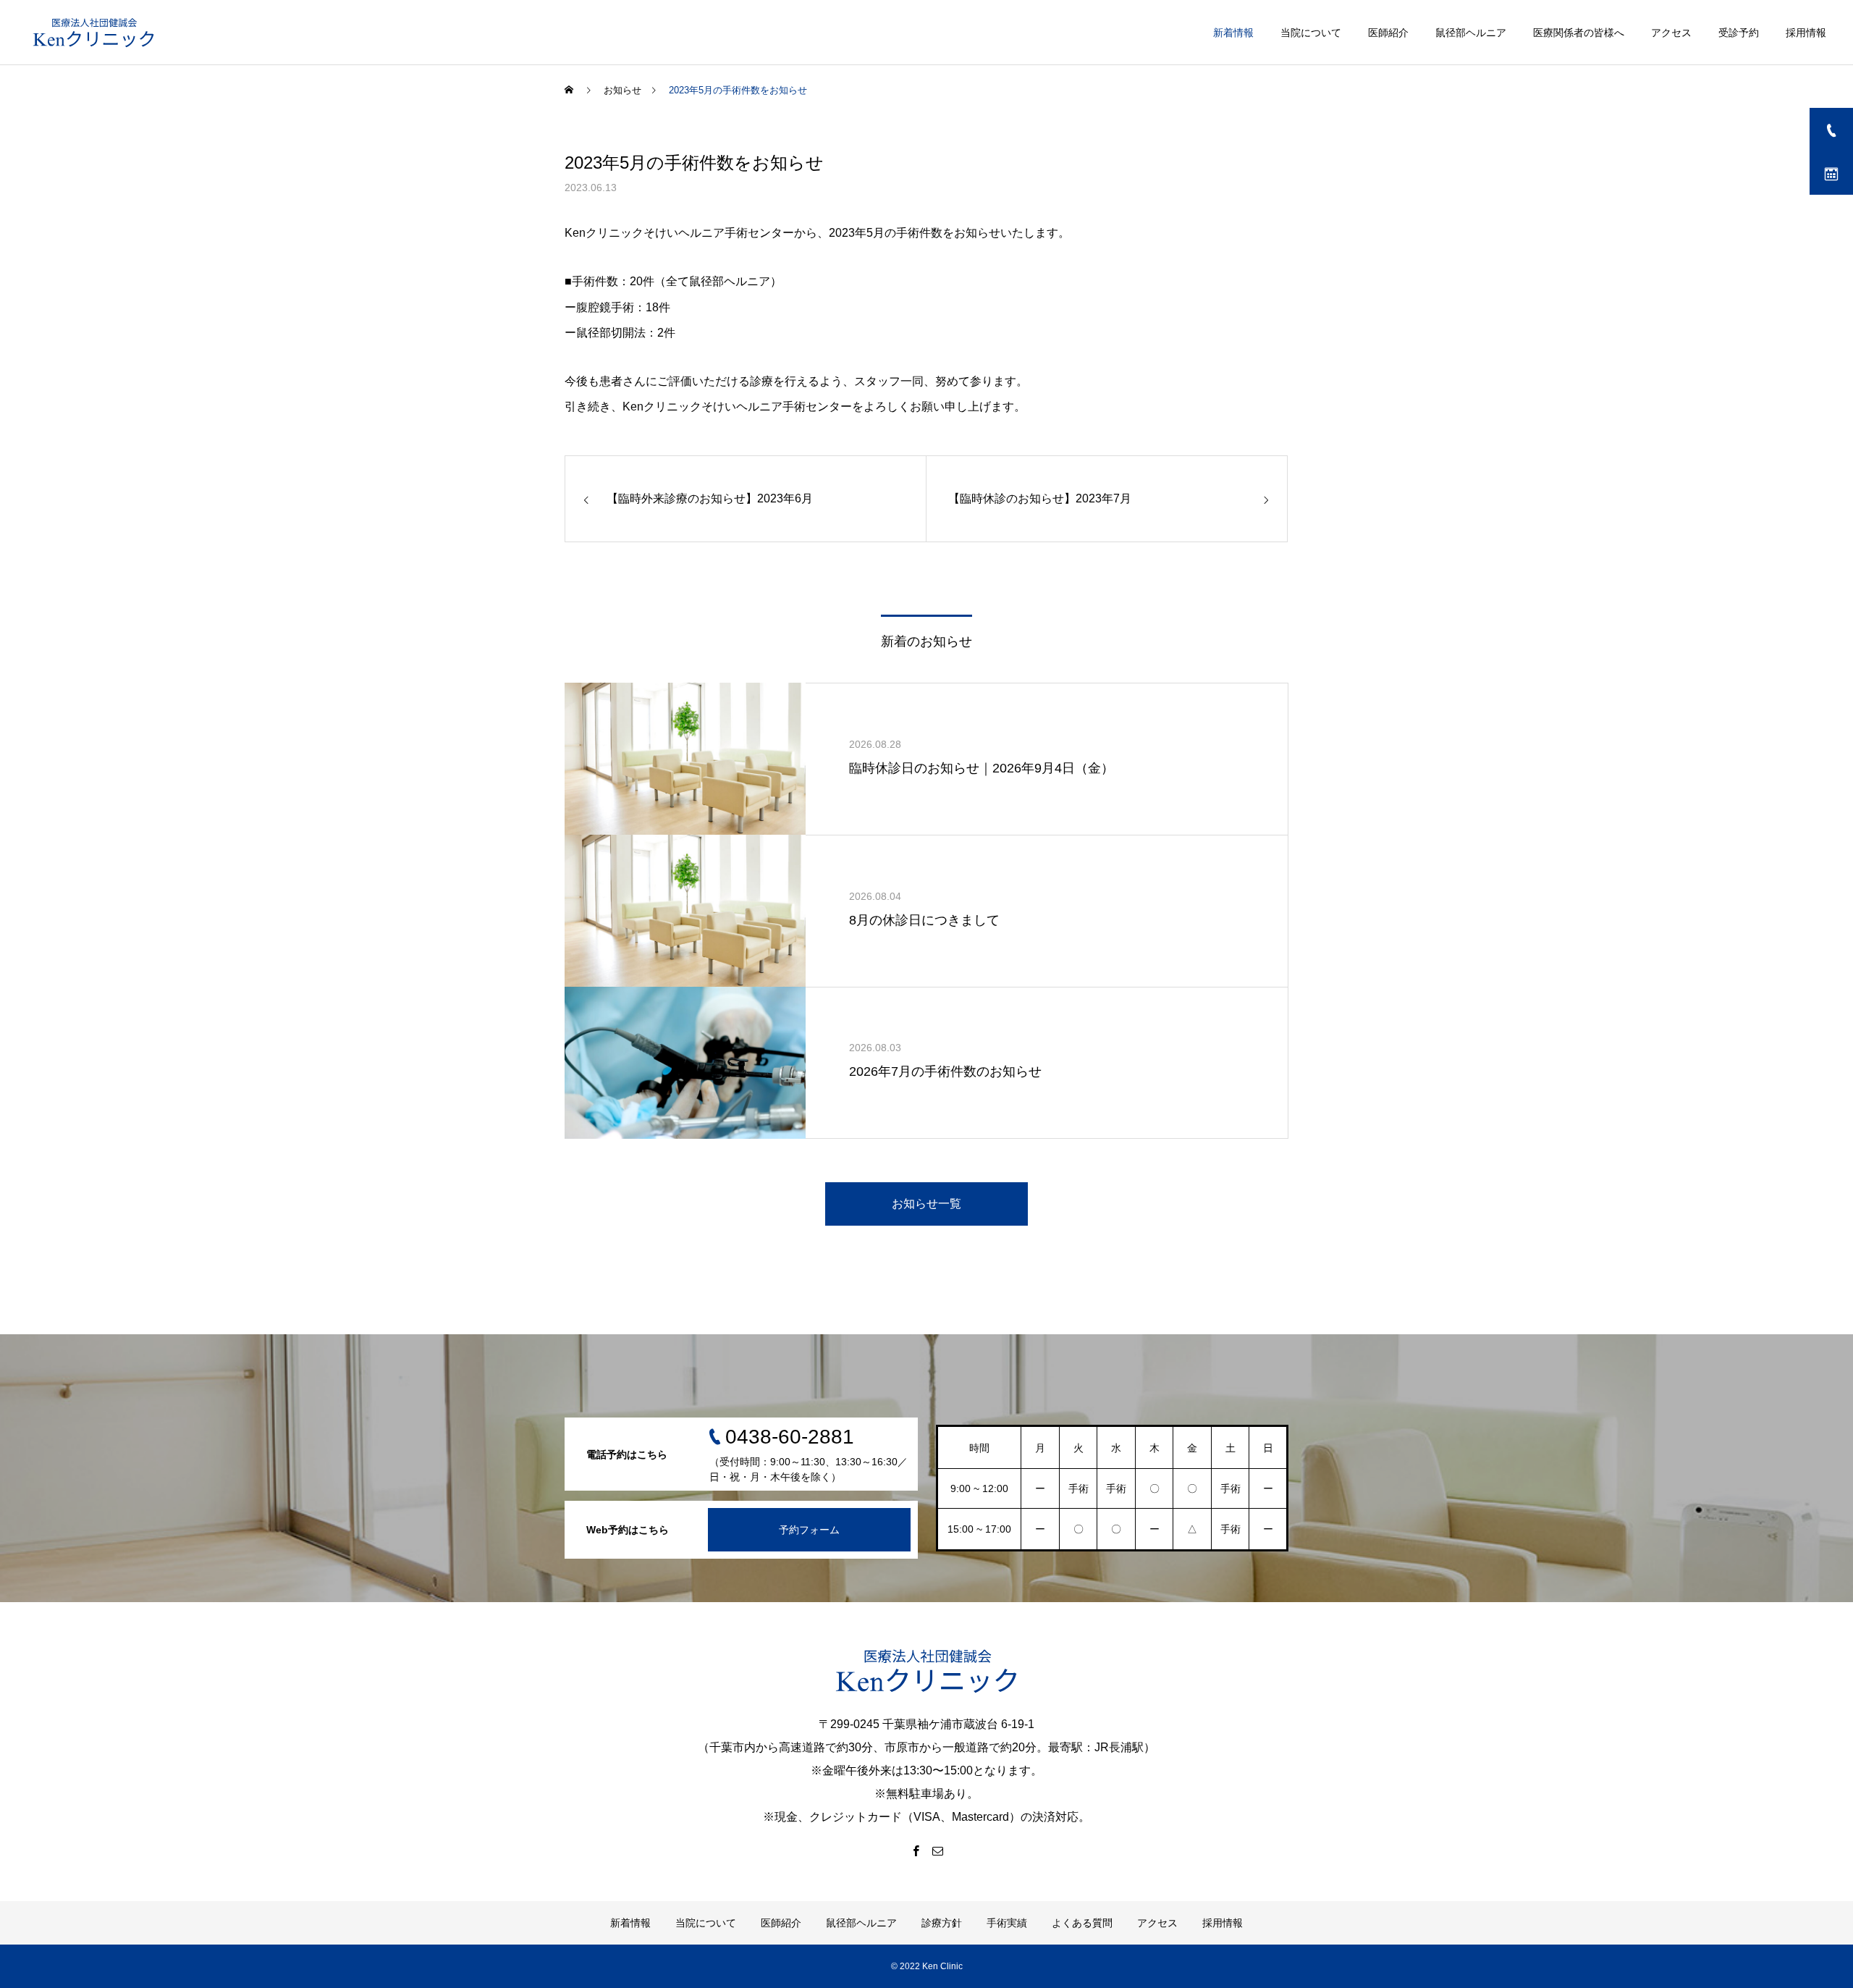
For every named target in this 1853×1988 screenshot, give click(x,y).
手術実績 (1007, 1923)
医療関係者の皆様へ (1579, 33)
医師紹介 (1388, 33)
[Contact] (937, 1850)
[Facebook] (916, 1850)
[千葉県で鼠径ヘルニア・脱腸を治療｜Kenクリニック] (94, 33)
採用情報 (1806, 33)
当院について (1311, 33)
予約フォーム (809, 1530)
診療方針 (942, 1923)
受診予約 (1739, 33)
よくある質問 (1082, 1923)
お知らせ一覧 (926, 1204)
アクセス (1671, 33)
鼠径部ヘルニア (1471, 33)
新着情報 (1233, 33)
